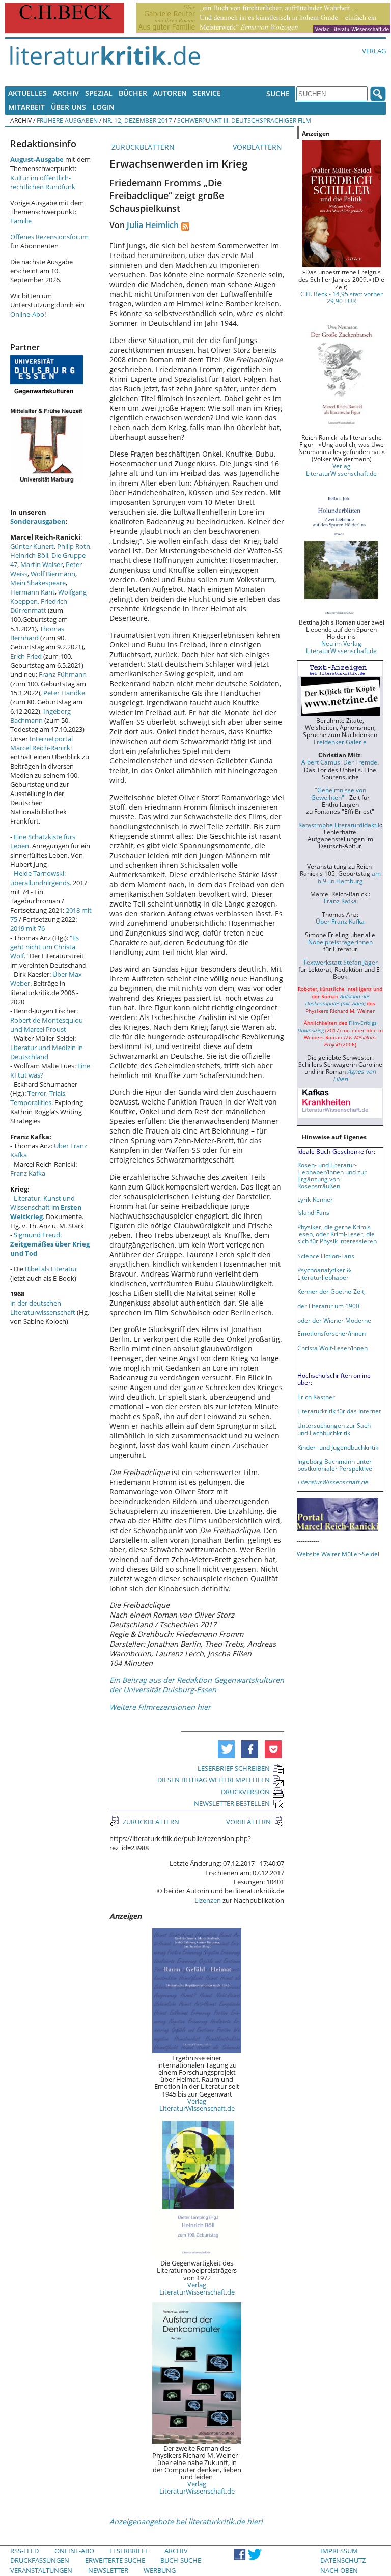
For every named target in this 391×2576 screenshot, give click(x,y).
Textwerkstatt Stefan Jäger (340, 962)
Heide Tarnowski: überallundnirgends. (41, 878)
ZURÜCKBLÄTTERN (142, 147)
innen (360, 1348)
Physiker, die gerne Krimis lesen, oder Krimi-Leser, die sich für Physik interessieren (337, 1234)
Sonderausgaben (38, 521)
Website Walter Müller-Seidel (338, 1554)
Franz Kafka (28, 1173)
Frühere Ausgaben (67, 120)
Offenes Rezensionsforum (49, 237)
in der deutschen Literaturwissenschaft (43, 1308)
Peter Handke (64, 693)
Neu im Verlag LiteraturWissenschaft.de (341, 647)
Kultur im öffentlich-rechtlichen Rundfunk (43, 182)
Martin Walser (41, 564)
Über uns (68, 107)
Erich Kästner (316, 1397)
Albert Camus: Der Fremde (339, 762)
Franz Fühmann (63, 674)
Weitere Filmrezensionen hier (160, 1707)
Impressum (339, 2551)
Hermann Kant (33, 592)
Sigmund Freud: (50, 1244)
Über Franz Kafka (340, 921)
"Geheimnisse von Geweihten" (339, 794)
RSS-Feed (24, 2551)
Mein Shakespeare (38, 583)
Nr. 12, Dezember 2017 (137, 120)
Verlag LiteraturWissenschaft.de (197, 2105)
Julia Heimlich (153, 225)
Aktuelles (27, 93)
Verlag (374, 51)
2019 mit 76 (27, 928)
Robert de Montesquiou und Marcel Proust (47, 1025)
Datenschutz (343, 2560)
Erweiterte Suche (115, 2560)
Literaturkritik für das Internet (339, 1411)
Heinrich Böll (29, 555)
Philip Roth (74, 546)
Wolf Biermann (53, 574)
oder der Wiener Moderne (334, 1320)
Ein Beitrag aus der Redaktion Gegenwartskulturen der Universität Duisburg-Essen (197, 1685)
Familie (21, 221)
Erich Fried (26, 656)
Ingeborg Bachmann (40, 716)
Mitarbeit (26, 107)
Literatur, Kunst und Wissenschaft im (46, 1207)
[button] (226, 1749)
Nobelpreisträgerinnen (340, 942)
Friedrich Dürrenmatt (39, 606)
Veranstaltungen (41, 2570)
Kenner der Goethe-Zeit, (331, 1291)
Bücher (133, 93)
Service (207, 93)
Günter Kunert (32, 546)
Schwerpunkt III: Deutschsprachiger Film (244, 120)
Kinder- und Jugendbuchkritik (338, 1447)
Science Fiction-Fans (326, 1256)
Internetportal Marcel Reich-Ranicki (41, 743)
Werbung (160, 2570)
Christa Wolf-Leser (324, 1348)
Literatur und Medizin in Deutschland (47, 1052)
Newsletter (108, 2570)
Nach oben (339, 2570)
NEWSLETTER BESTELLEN (232, 1803)
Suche (278, 93)
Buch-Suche (181, 2560)
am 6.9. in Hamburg (349, 877)
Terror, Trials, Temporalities (38, 1098)
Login (103, 107)
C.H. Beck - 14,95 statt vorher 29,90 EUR (342, 297)
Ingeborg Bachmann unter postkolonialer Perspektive (335, 1465)
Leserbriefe (129, 2551)
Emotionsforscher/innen (331, 1333)
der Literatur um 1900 (328, 1306)
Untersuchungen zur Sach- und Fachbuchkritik (335, 1429)
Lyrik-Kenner (315, 1199)
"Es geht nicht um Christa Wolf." (45, 947)
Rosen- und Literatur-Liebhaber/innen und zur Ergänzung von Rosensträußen (332, 1175)
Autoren (170, 93)
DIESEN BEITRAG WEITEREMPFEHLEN (214, 1780)
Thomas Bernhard (37, 633)
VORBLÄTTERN (258, 147)
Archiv (66, 93)
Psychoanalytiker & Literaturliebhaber (324, 1273)
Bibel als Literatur (51, 1269)
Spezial (99, 93)
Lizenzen (208, 1900)
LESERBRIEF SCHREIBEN (234, 1768)
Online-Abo (27, 314)
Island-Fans (313, 1212)
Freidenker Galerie (340, 742)
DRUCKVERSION (245, 1792)
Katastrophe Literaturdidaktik (340, 825)
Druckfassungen (40, 2560)
